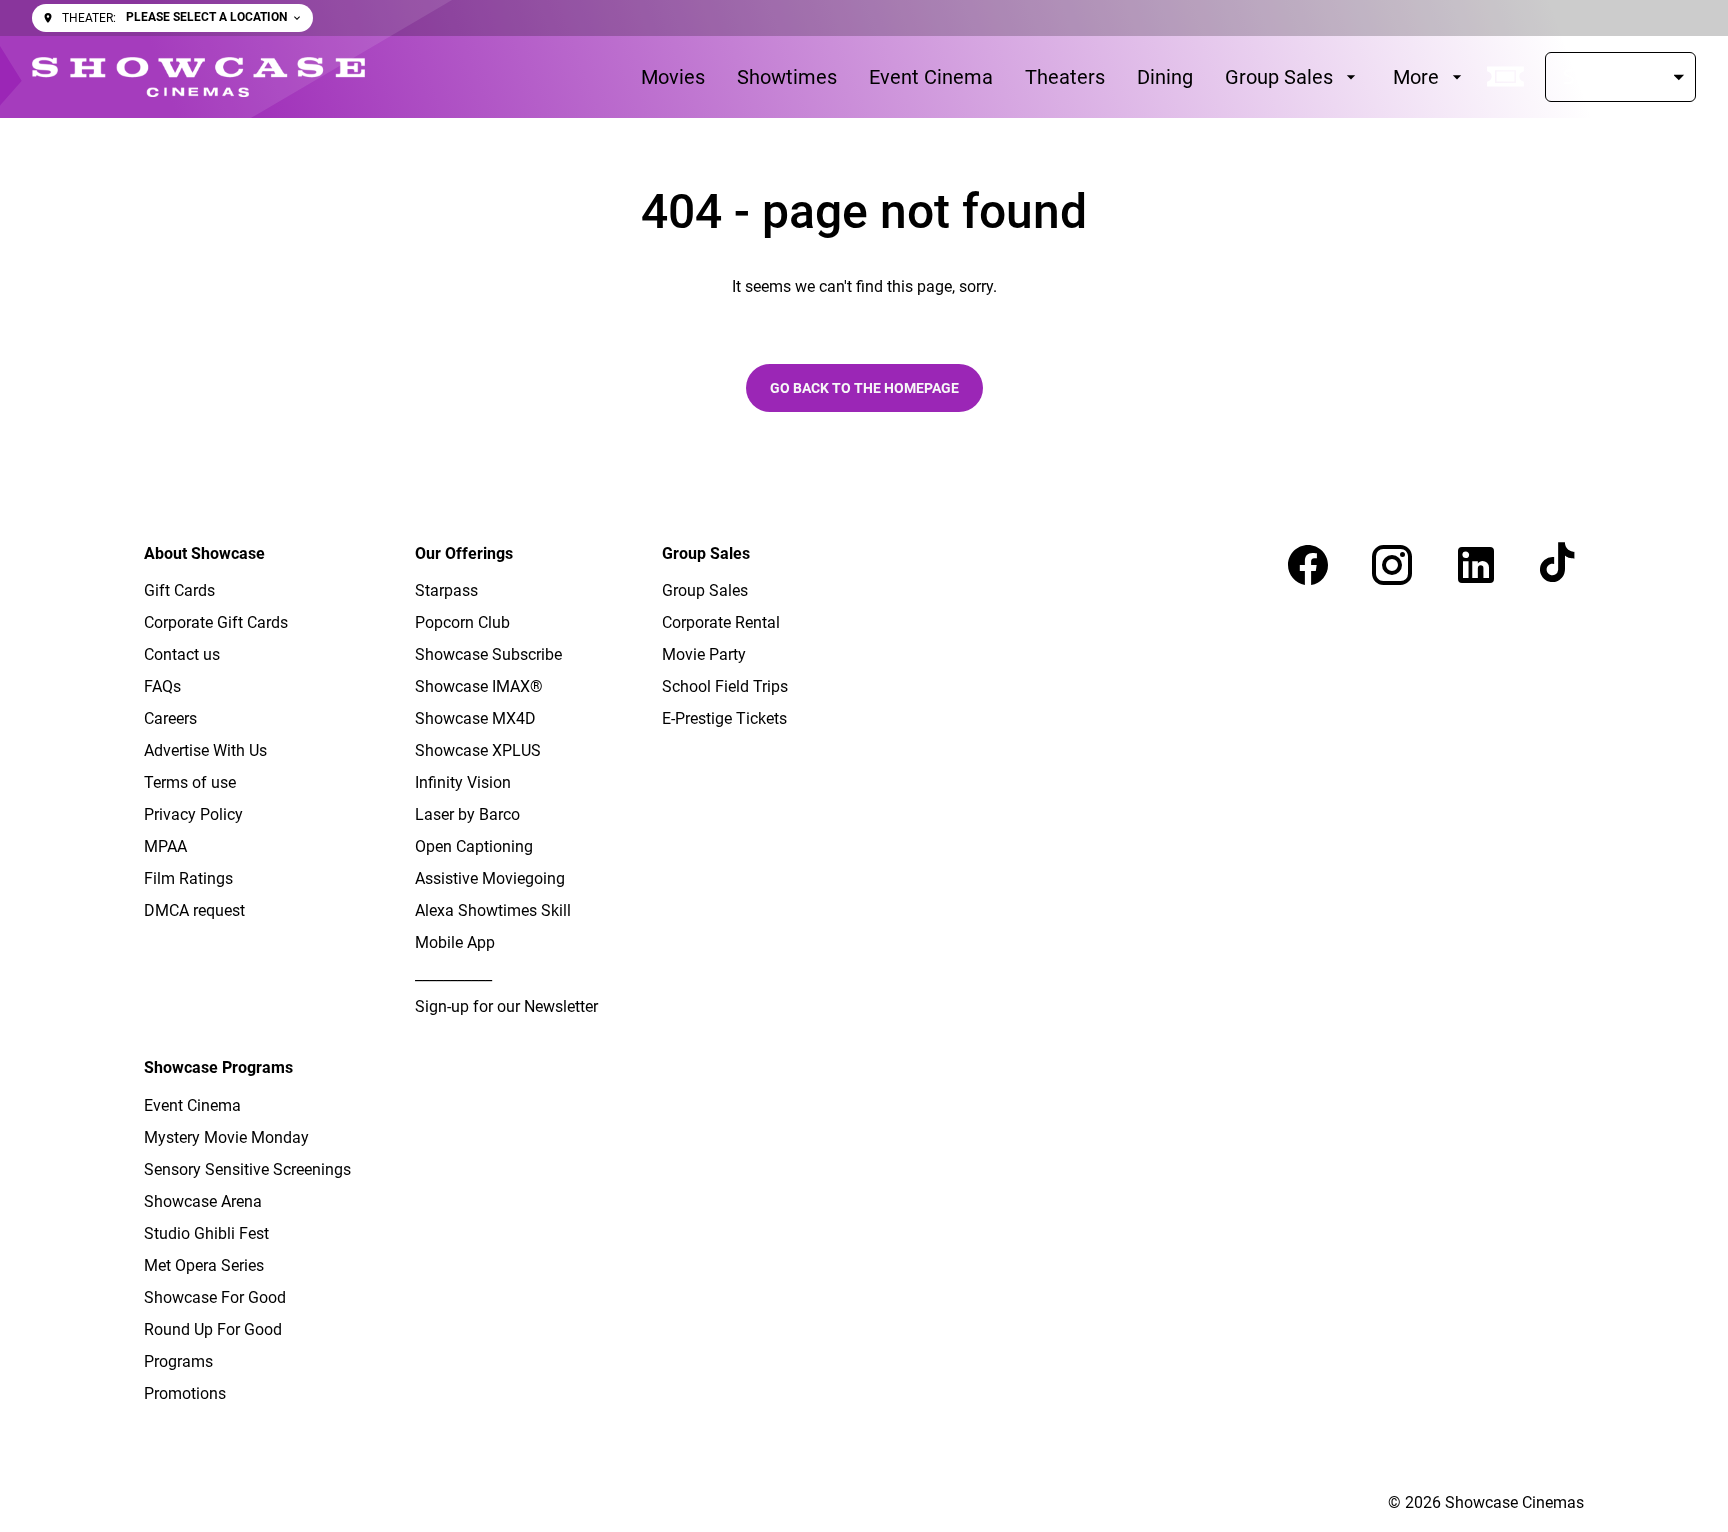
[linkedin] (1476, 565)
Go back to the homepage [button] (864, 388)
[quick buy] (1506, 77)
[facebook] (1308, 565)
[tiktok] (1560, 565)
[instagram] (1392, 565)
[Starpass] (1620, 77)
